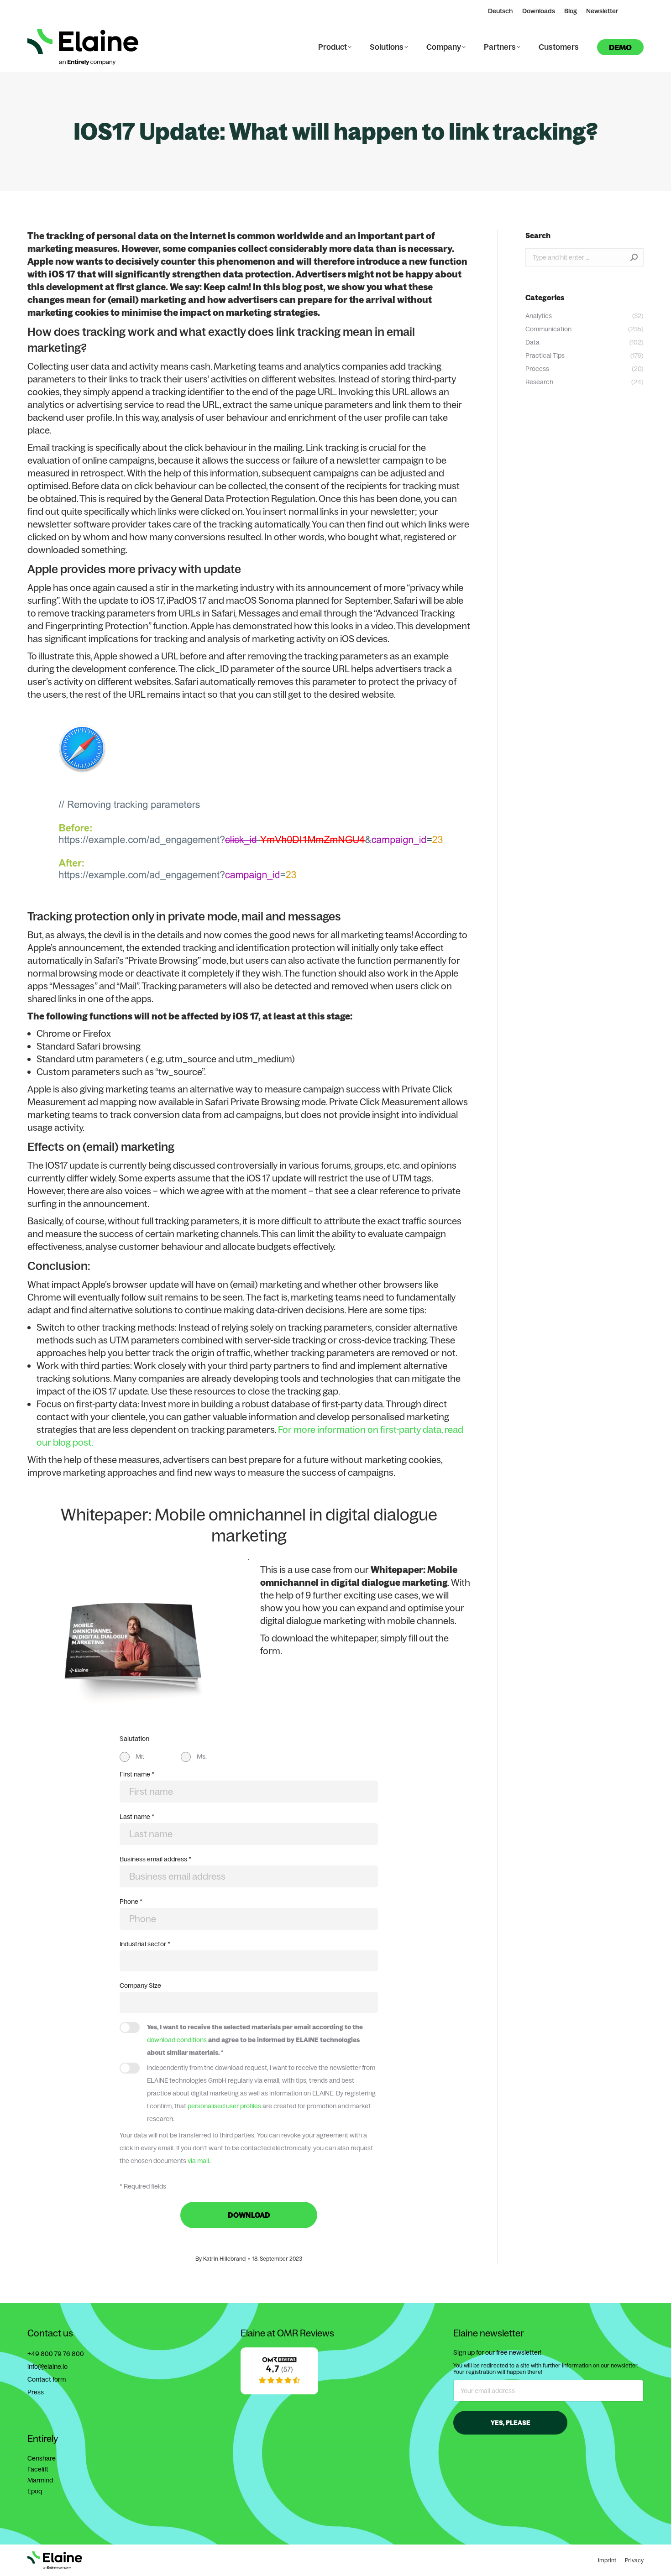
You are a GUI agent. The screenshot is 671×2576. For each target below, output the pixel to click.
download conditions (177, 2040)
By (220, 2259)
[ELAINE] (279, 2392)
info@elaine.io (47, 2367)
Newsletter (602, 11)
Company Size (140, 1986)
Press (36, 2392)
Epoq (35, 2491)
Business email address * (155, 1859)
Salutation (134, 1739)
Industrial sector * (145, 1944)
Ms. (202, 1756)
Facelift (38, 2469)
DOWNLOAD (249, 2215)
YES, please (511, 2423)
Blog (571, 11)
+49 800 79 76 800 (56, 2354)
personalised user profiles (224, 2106)
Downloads (539, 11)
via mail (198, 2161)
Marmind (40, 2480)
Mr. (140, 1756)
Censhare (42, 2458)
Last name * (137, 1817)
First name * (137, 1774)
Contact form (47, 2379)
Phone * (131, 1902)
